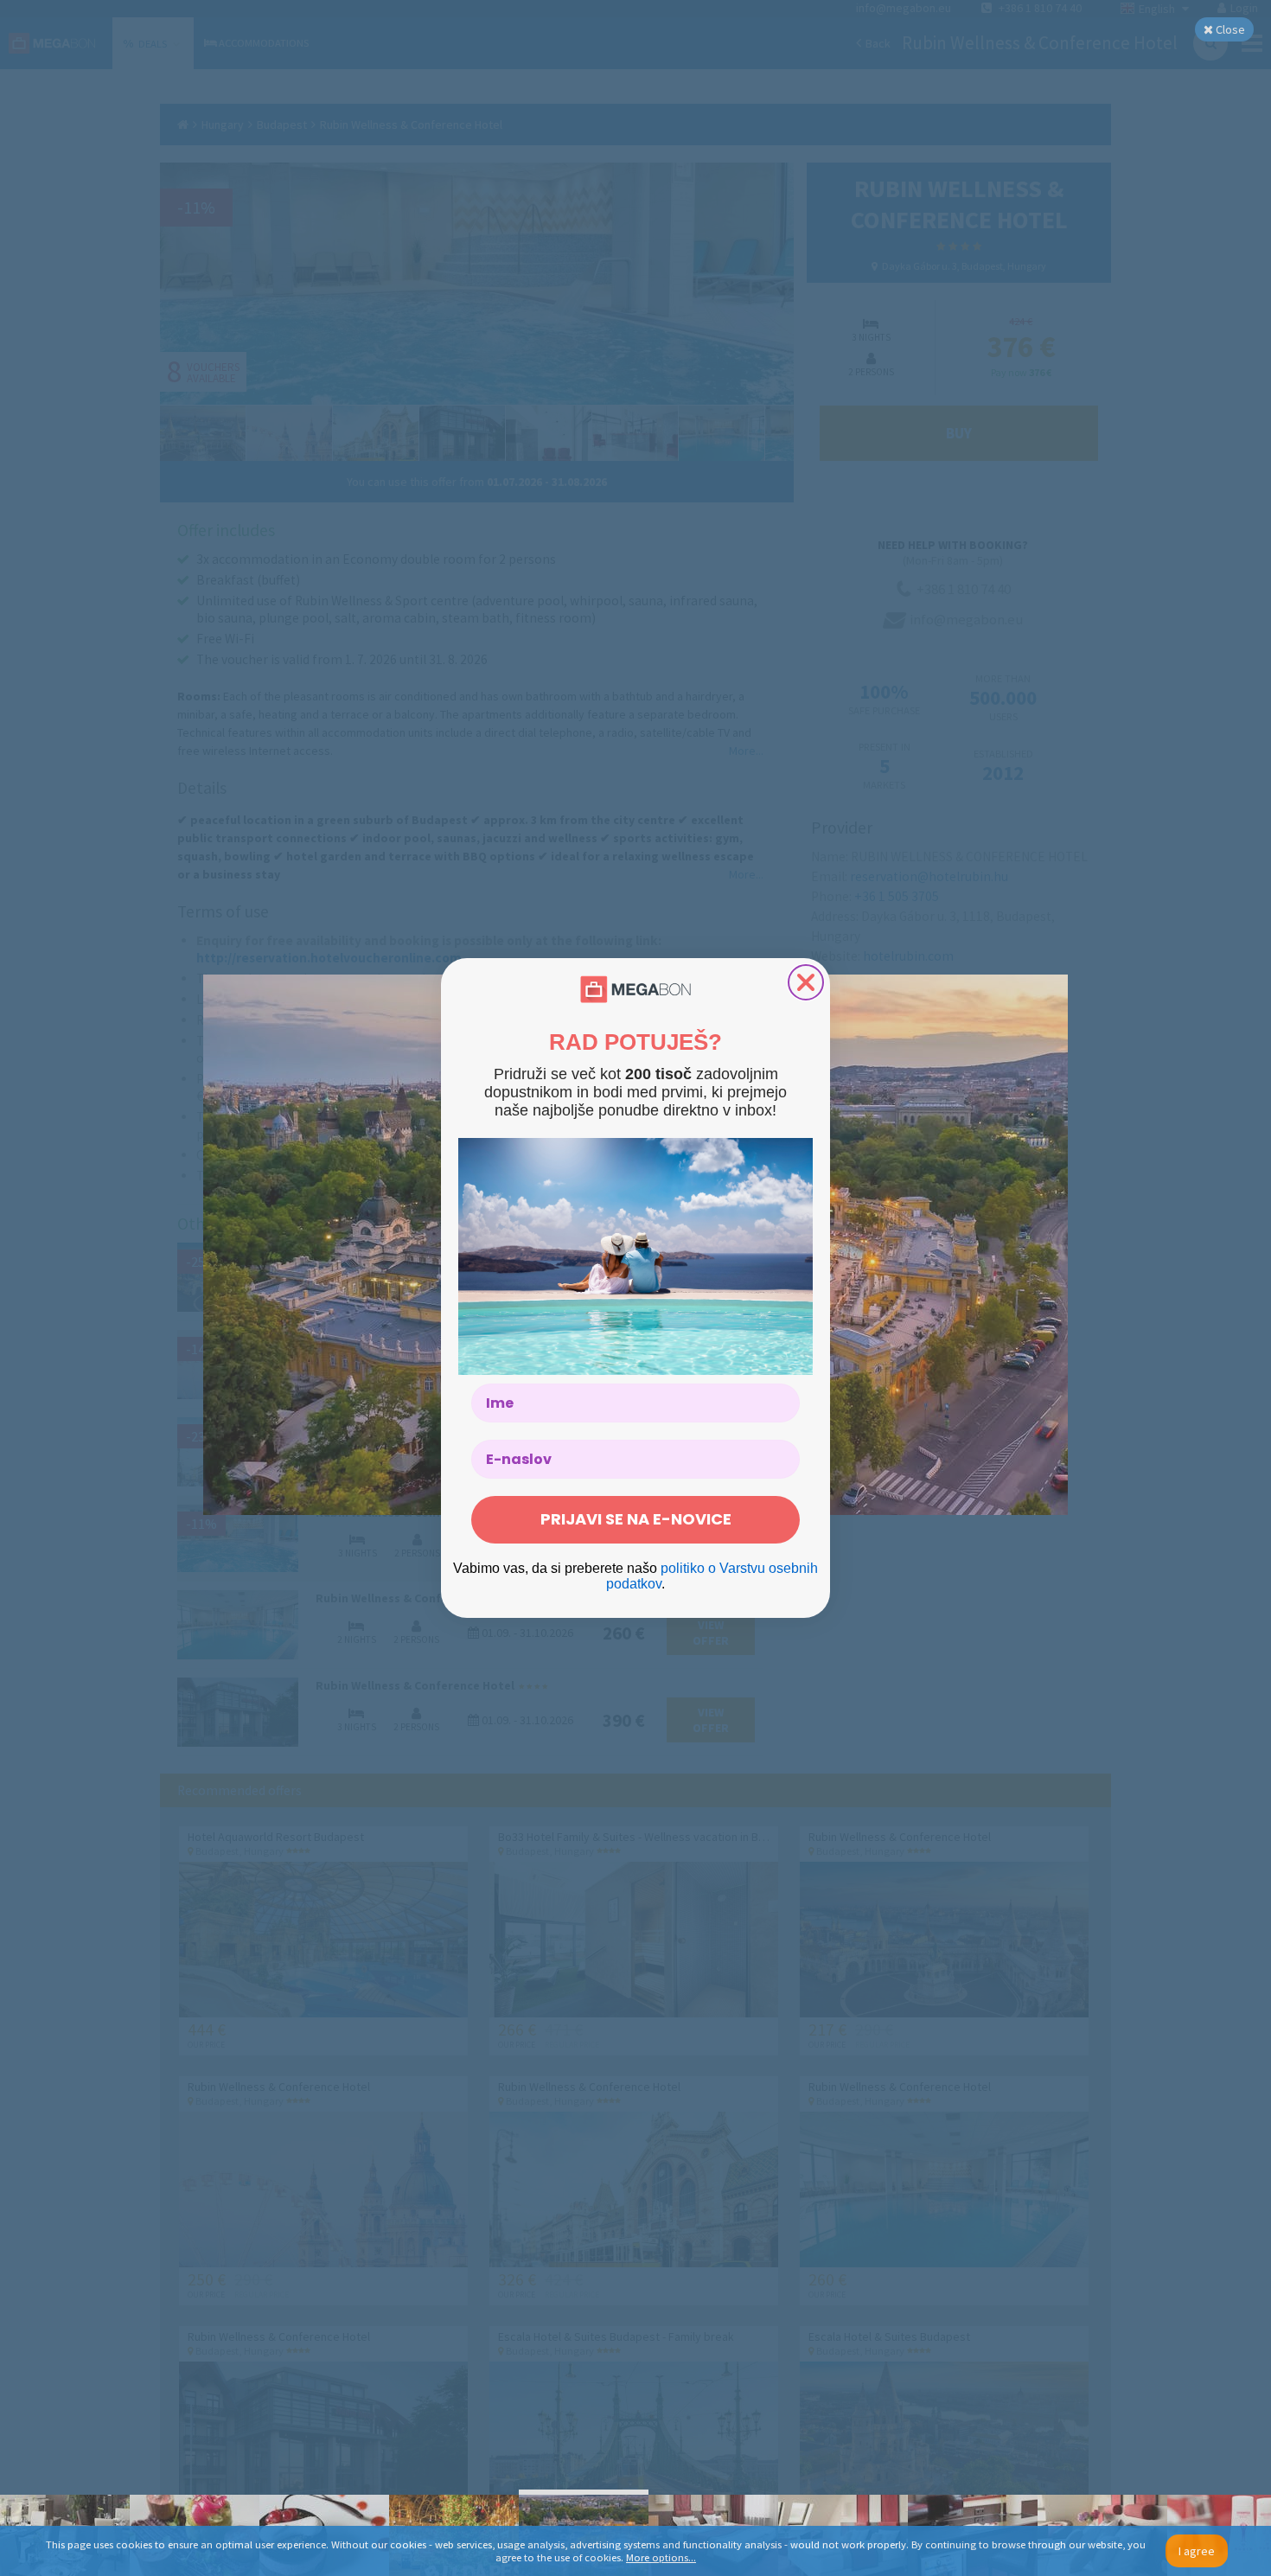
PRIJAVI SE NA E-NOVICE (636, 1519)
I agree (1197, 2551)
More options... (661, 2557)
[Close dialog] (806, 982)
